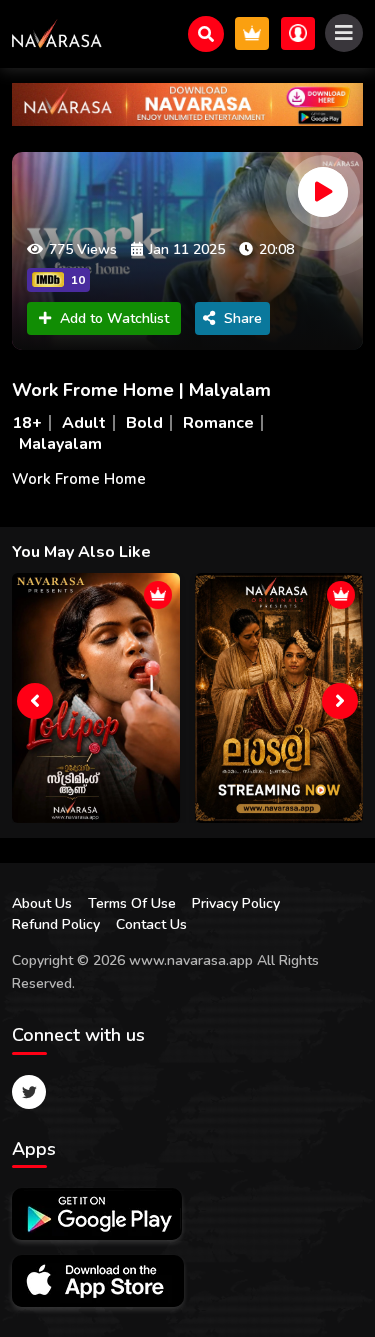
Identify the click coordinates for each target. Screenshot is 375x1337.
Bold (144, 423)
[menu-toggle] (344, 33)
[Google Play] (97, 1214)
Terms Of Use (132, 903)
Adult (84, 423)
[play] (323, 192)
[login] (298, 33)
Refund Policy (56, 924)
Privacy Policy (236, 903)
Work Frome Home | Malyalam (141, 390)
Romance (218, 423)
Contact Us (151, 924)
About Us (42, 903)
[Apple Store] (98, 1281)
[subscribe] (252, 33)
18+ (27, 423)
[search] (206, 34)
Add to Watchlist (114, 318)
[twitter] (29, 1092)
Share (243, 318)
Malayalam (60, 444)
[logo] (57, 34)
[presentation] (35, 701)
